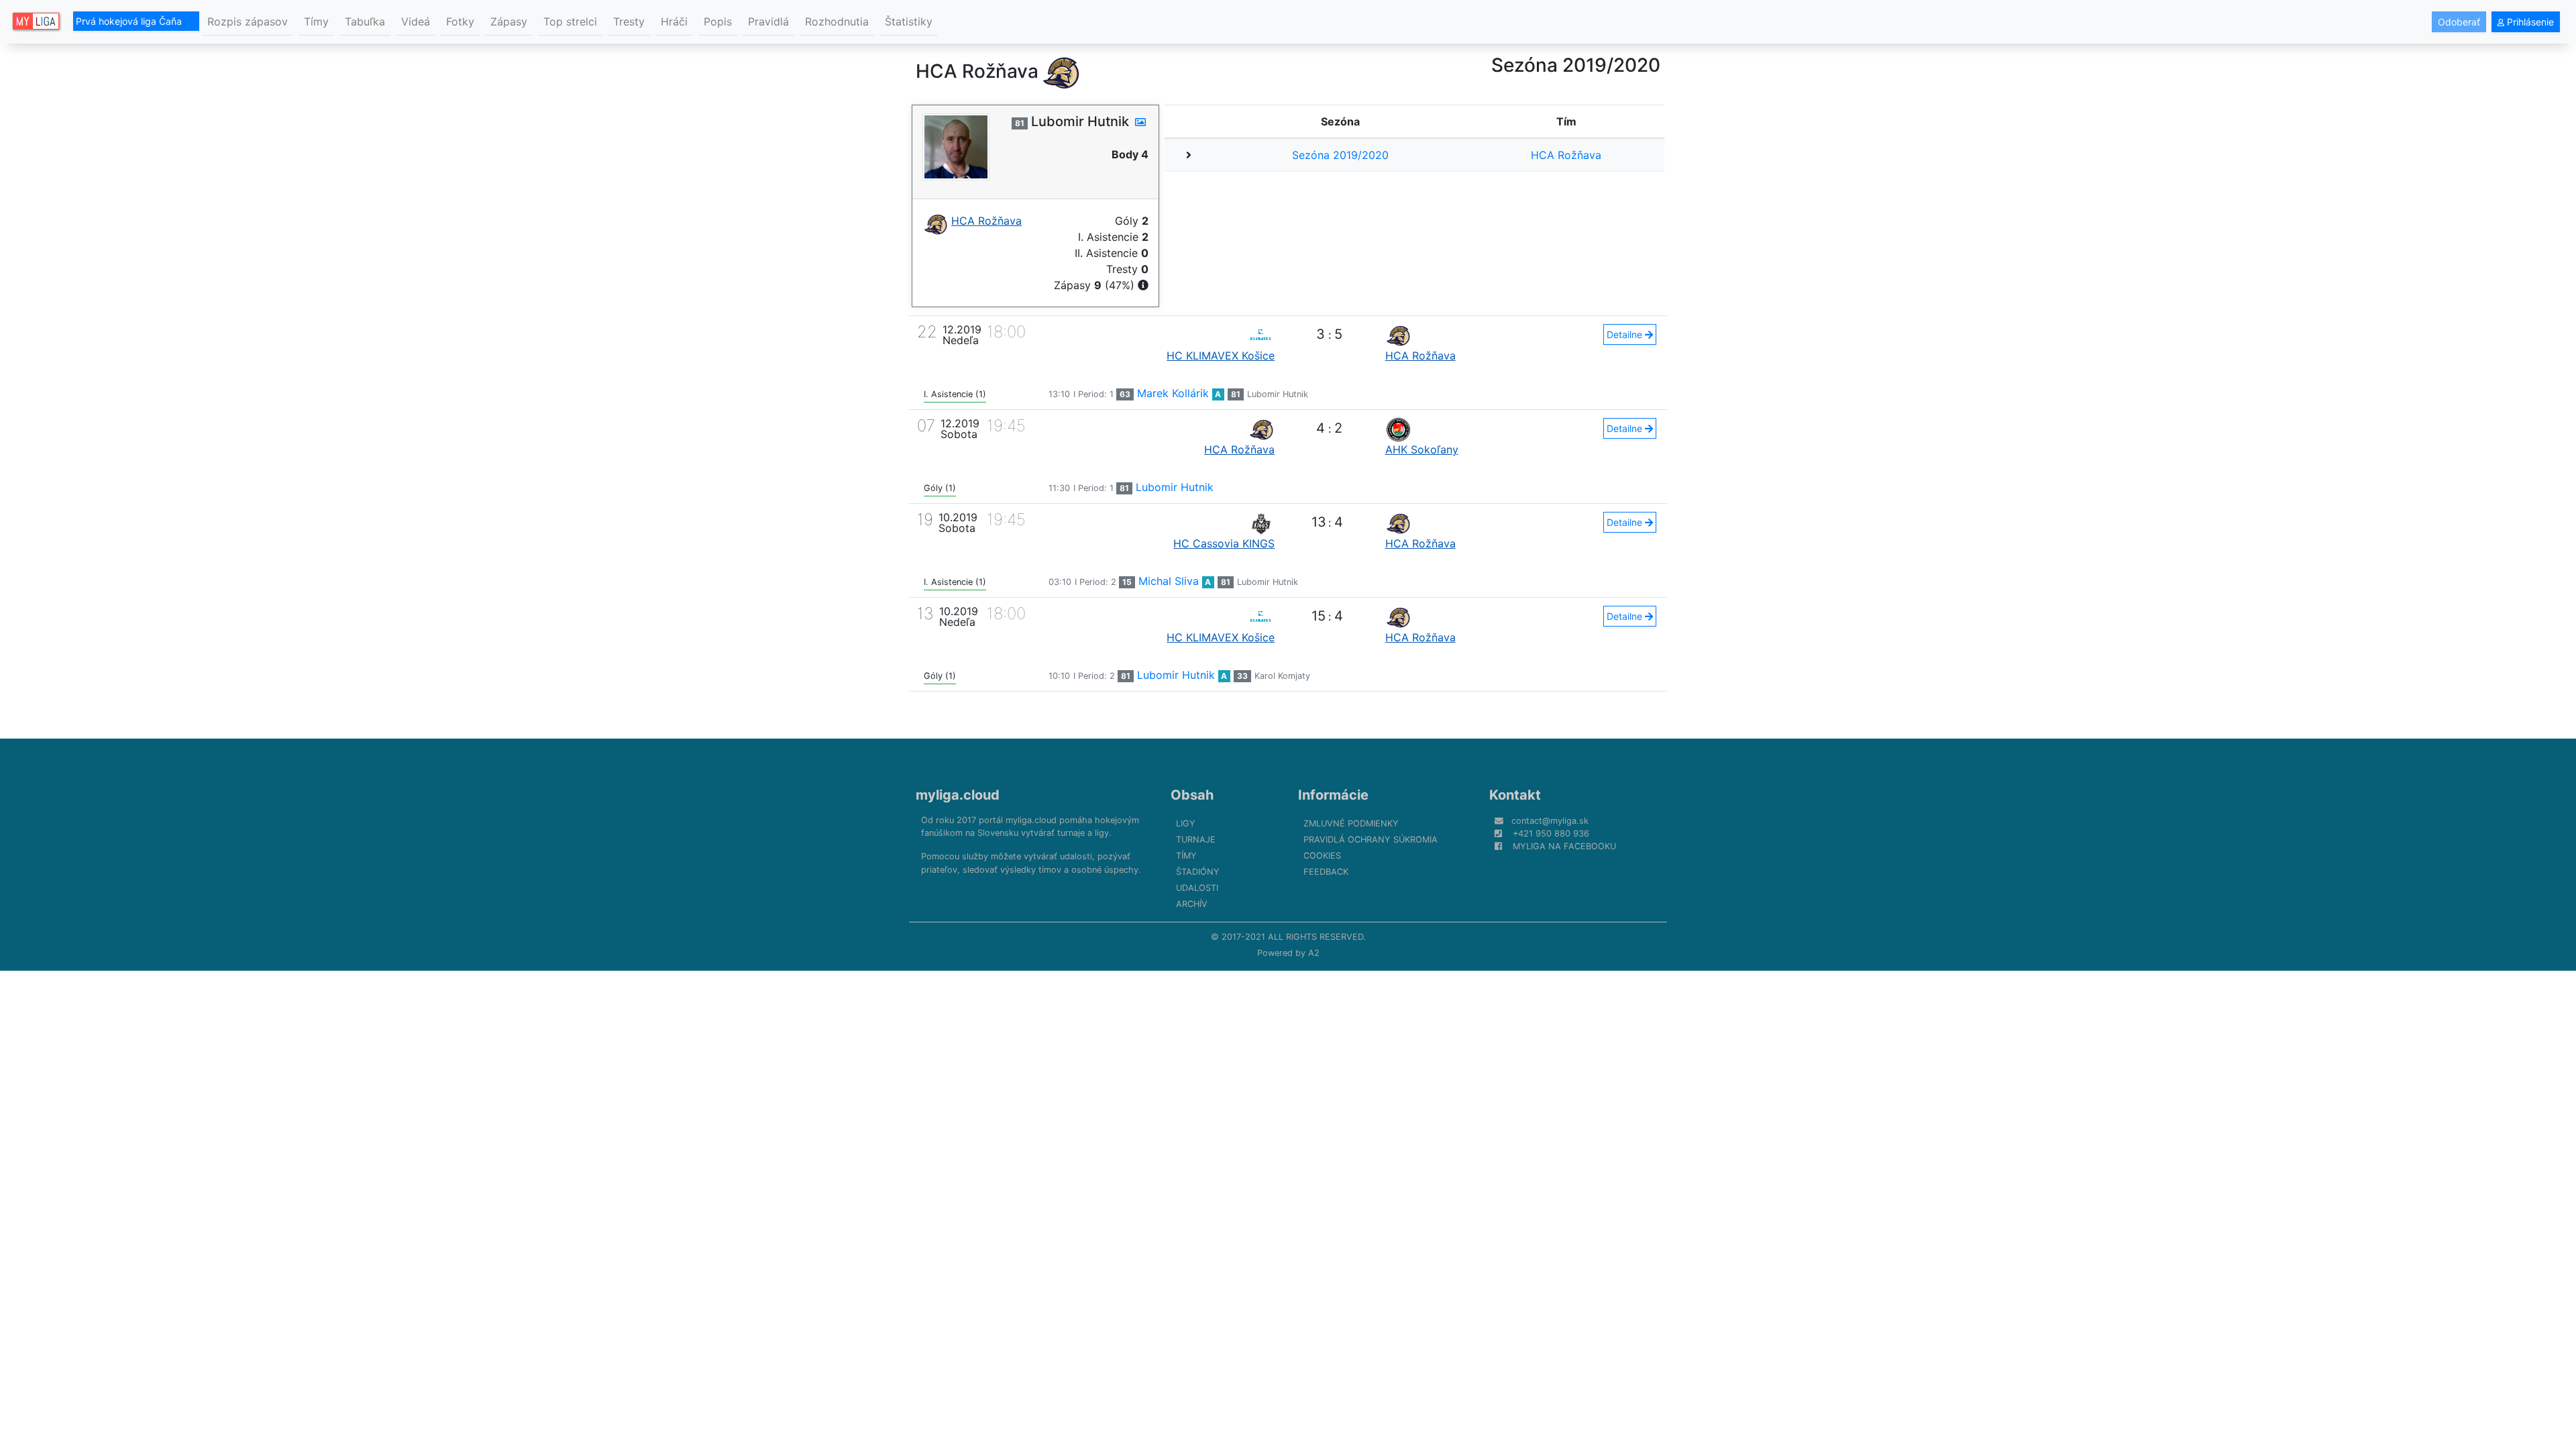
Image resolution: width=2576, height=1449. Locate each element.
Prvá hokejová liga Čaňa (130, 21)
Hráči (674, 21)
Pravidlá (768, 21)
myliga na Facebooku (1564, 846)
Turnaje (1196, 840)
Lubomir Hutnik (1278, 394)
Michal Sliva (1169, 581)
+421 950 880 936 (1551, 834)
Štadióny (1198, 872)
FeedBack (1326, 872)
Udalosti (1197, 888)
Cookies (1322, 856)
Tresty (629, 21)
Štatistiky (909, 21)
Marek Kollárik (1173, 393)
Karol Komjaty (1282, 676)
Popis (718, 21)
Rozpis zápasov (248, 21)
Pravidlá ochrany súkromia (1371, 840)
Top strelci (570, 21)
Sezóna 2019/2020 (1340, 155)
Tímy (316, 21)
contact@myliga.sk (1550, 821)
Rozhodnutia (837, 21)
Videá (416, 21)
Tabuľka (365, 21)
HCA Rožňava (1566, 155)
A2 (1314, 953)
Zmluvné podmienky (1351, 823)
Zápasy (509, 21)
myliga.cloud (958, 795)
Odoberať (2459, 22)
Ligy (1186, 823)
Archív (1192, 904)
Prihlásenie (2529, 22)
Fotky (460, 21)
